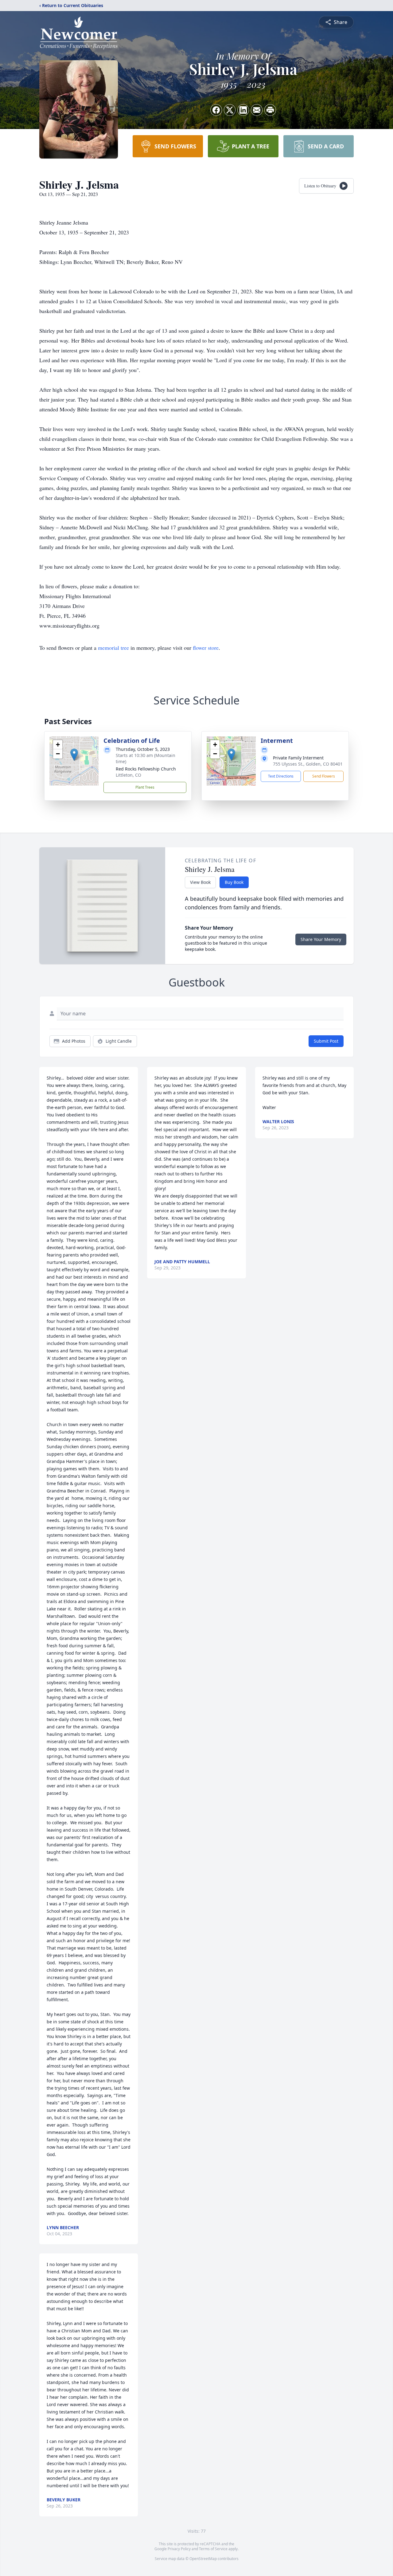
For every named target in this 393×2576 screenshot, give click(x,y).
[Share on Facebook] (216, 110)
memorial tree (113, 648)
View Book (200, 882)
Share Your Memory (321, 939)
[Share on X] (230, 110)
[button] (74, 755)
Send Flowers (324, 776)
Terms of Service (213, 2549)
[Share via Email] (257, 110)
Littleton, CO (128, 775)
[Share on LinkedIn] (243, 110)
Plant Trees (145, 787)
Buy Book (234, 882)
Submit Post (326, 1041)
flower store (206, 648)
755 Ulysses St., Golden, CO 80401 (308, 764)
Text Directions (281, 776)
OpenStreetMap (203, 2559)
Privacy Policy (179, 2549)
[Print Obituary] (270, 110)
